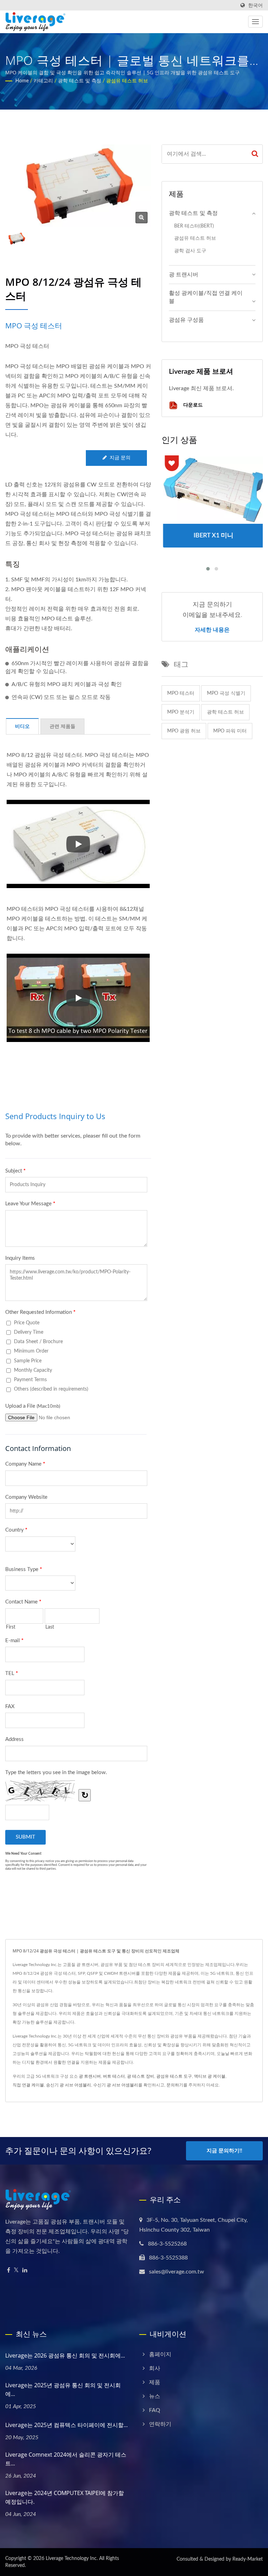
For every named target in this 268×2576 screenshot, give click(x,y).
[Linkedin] (25, 2270)
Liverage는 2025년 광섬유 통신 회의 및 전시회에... (63, 2389)
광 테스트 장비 (141, 2076)
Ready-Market (248, 2559)
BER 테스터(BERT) (194, 226)
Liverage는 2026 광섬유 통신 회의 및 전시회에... (65, 2355)
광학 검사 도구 (190, 251)
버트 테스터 (114, 2076)
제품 (155, 2382)
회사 (155, 2368)
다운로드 (192, 405)
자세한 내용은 (212, 630)
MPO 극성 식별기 (226, 693)
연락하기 (160, 2424)
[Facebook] (9, 2270)
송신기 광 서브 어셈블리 (69, 2085)
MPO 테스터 (181, 693)
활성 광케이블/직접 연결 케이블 (206, 297)
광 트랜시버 (184, 275)
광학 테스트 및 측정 (80, 81)
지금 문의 (120, 458)
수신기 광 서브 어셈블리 (116, 2085)
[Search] (255, 154)
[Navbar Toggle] (255, 22)
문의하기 (175, 2085)
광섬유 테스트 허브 (127, 81)
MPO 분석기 (181, 712)
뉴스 (155, 2396)
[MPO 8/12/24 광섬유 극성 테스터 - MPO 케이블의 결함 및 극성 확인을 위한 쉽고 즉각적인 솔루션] (142, 218)
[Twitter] (16, 2270)
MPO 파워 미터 (230, 731)
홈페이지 (160, 2354)
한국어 (255, 5)
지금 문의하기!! (224, 2151)
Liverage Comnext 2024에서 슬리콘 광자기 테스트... (66, 2459)
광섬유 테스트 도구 (174, 2076)
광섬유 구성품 (186, 320)
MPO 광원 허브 (184, 731)
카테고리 (43, 81)
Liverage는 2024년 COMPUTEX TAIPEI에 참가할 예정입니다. (65, 2497)
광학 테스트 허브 (225, 712)
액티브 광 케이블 (210, 2076)
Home (22, 81)
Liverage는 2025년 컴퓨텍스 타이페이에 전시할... (66, 2425)
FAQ (155, 2410)
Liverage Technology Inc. (72, 2559)
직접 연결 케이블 (28, 2085)
